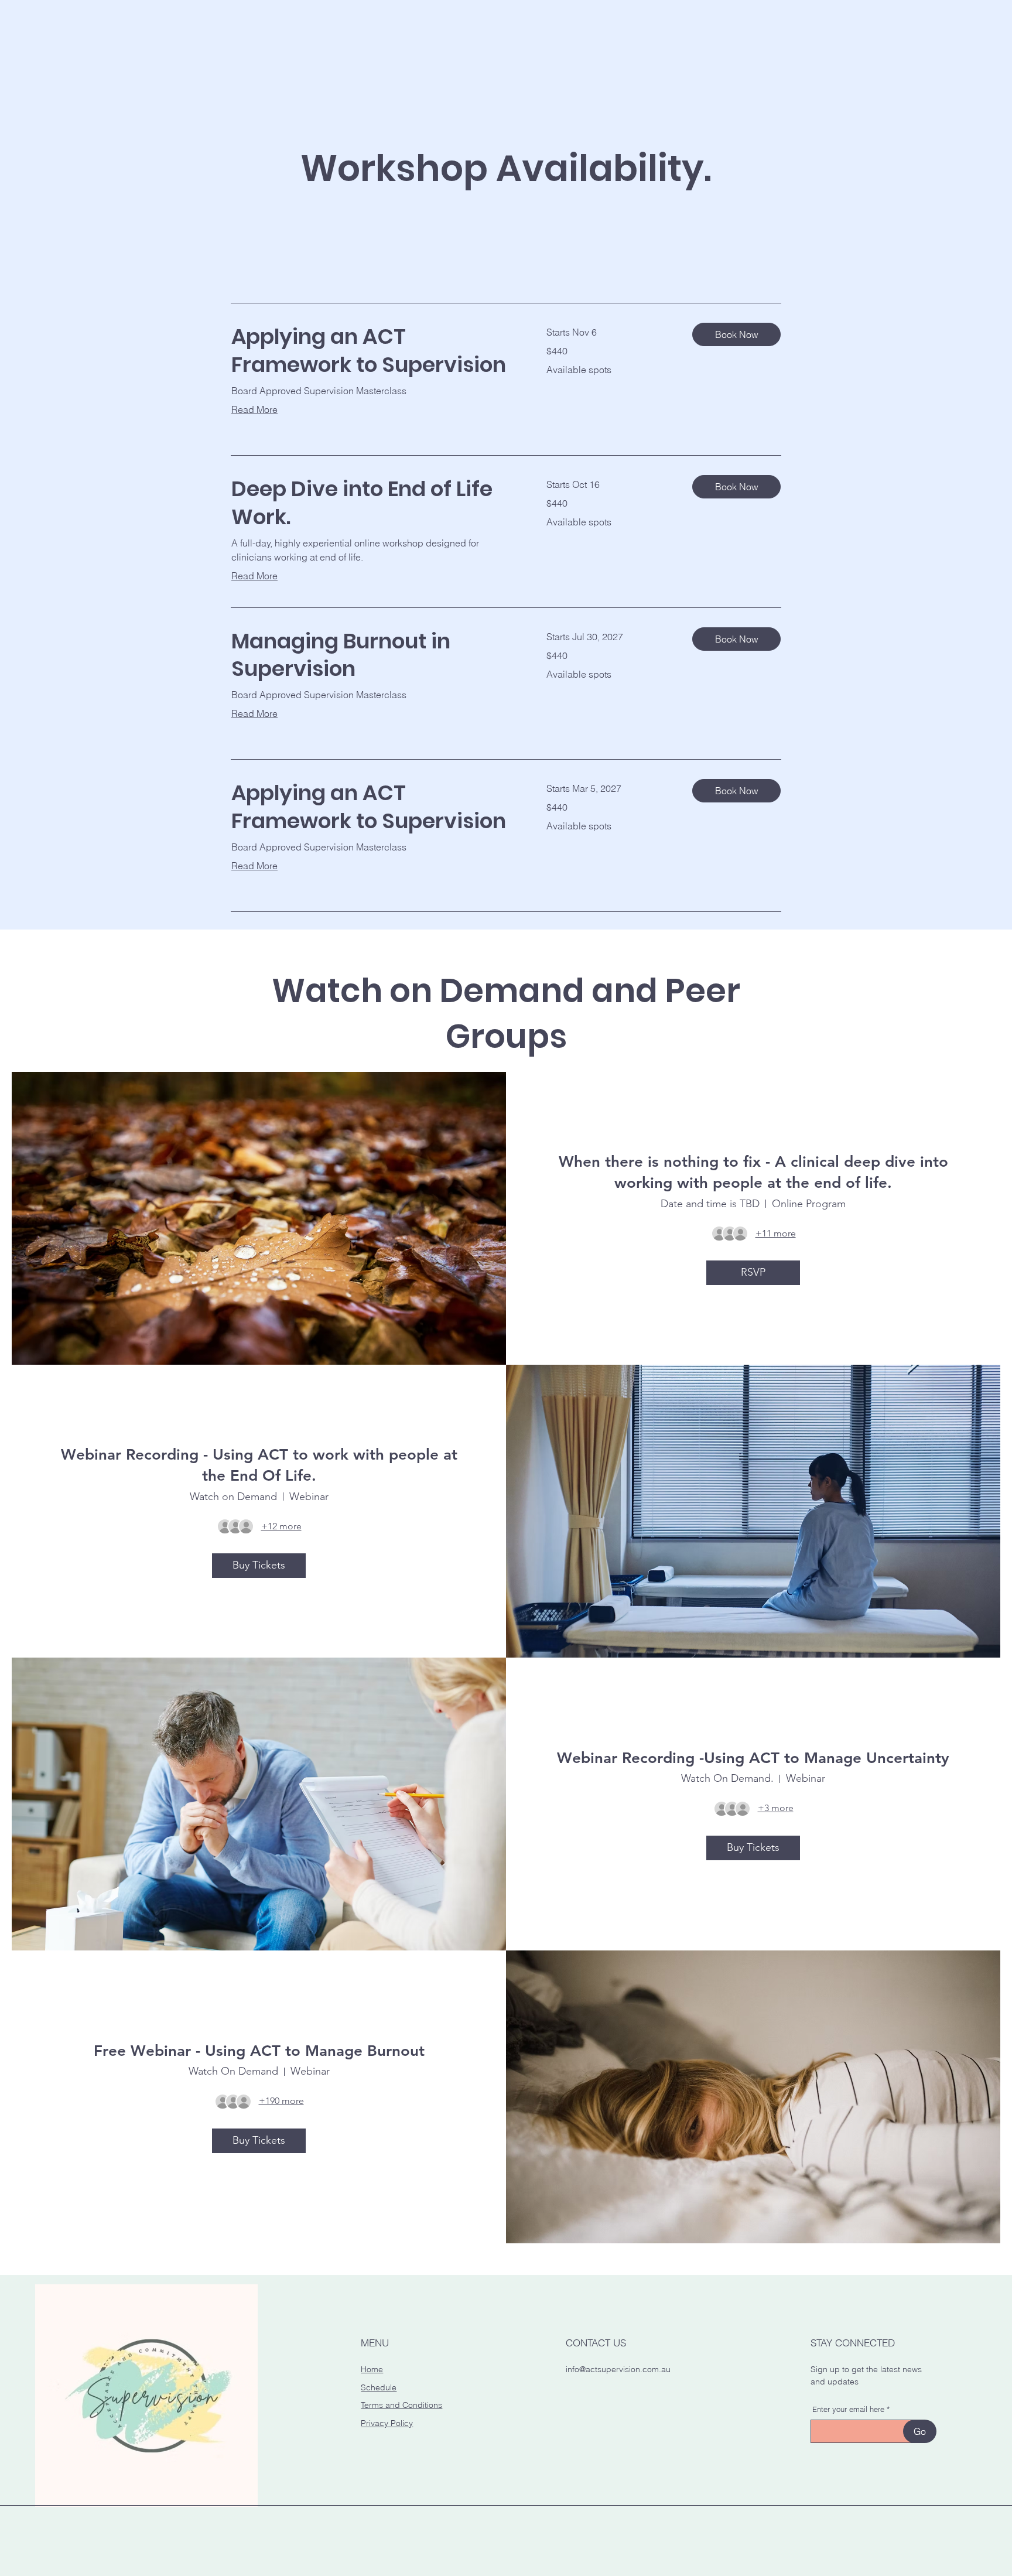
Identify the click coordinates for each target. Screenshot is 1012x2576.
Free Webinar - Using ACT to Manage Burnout (259, 2051)
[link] (375, 351)
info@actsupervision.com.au (618, 2369)
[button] (736, 334)
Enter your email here (848, 2409)
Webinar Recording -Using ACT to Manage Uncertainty (753, 1758)
